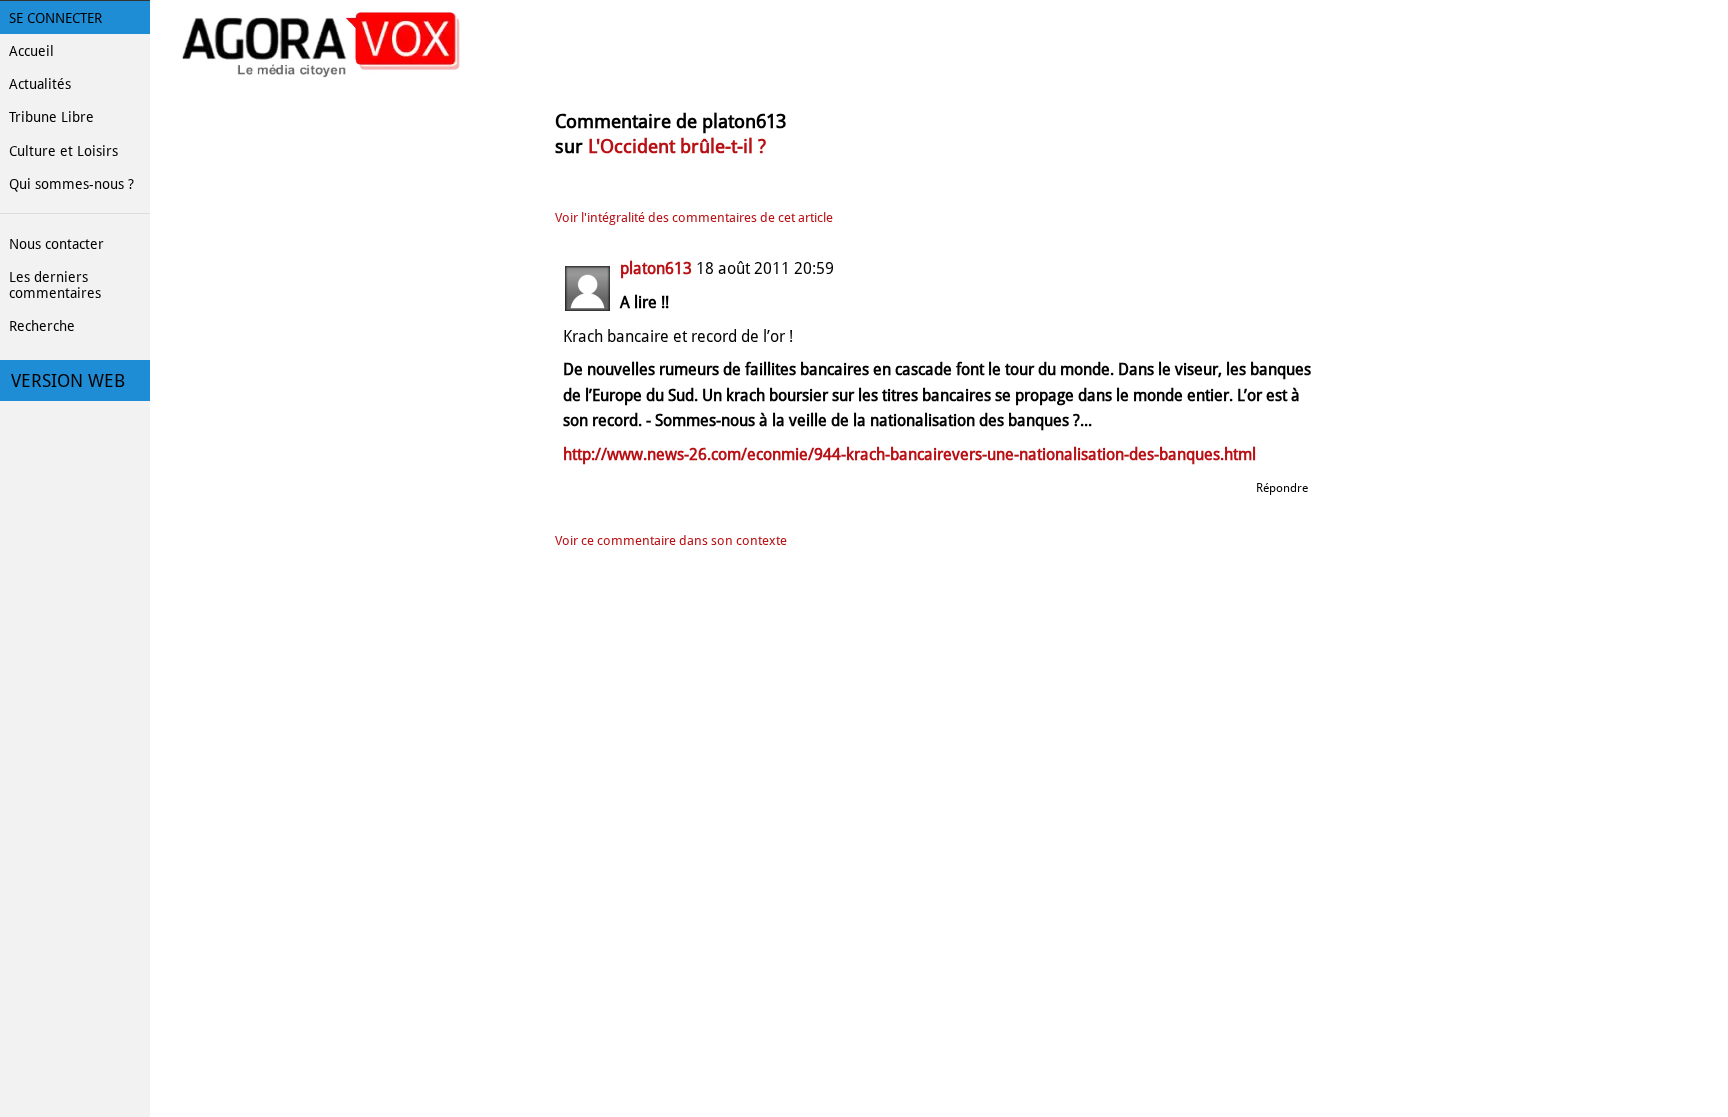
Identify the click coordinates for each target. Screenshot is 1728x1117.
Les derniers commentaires (55, 285)
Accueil (31, 51)
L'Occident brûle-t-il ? (677, 146)
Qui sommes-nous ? (71, 184)
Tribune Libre (51, 117)
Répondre (1282, 488)
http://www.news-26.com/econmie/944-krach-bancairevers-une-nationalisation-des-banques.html (909, 454)
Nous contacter (56, 244)
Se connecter (55, 18)
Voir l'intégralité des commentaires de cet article (694, 217)
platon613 (656, 268)
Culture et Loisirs (63, 151)
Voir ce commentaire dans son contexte (671, 540)
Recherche (42, 326)
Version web (68, 381)
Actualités (40, 84)
